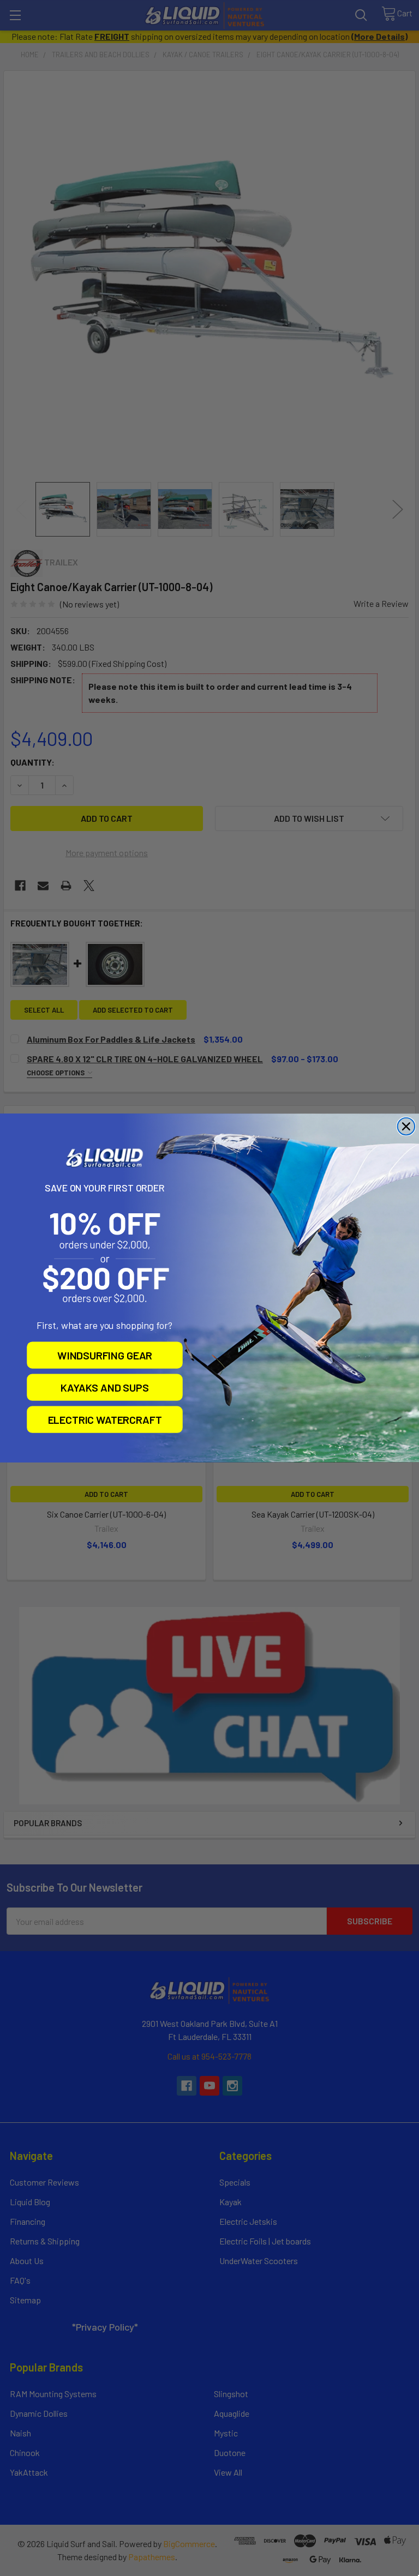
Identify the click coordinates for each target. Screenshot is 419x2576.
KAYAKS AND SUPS (104, 1387)
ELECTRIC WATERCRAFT (105, 1419)
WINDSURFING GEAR (105, 1355)
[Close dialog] (406, 1127)
